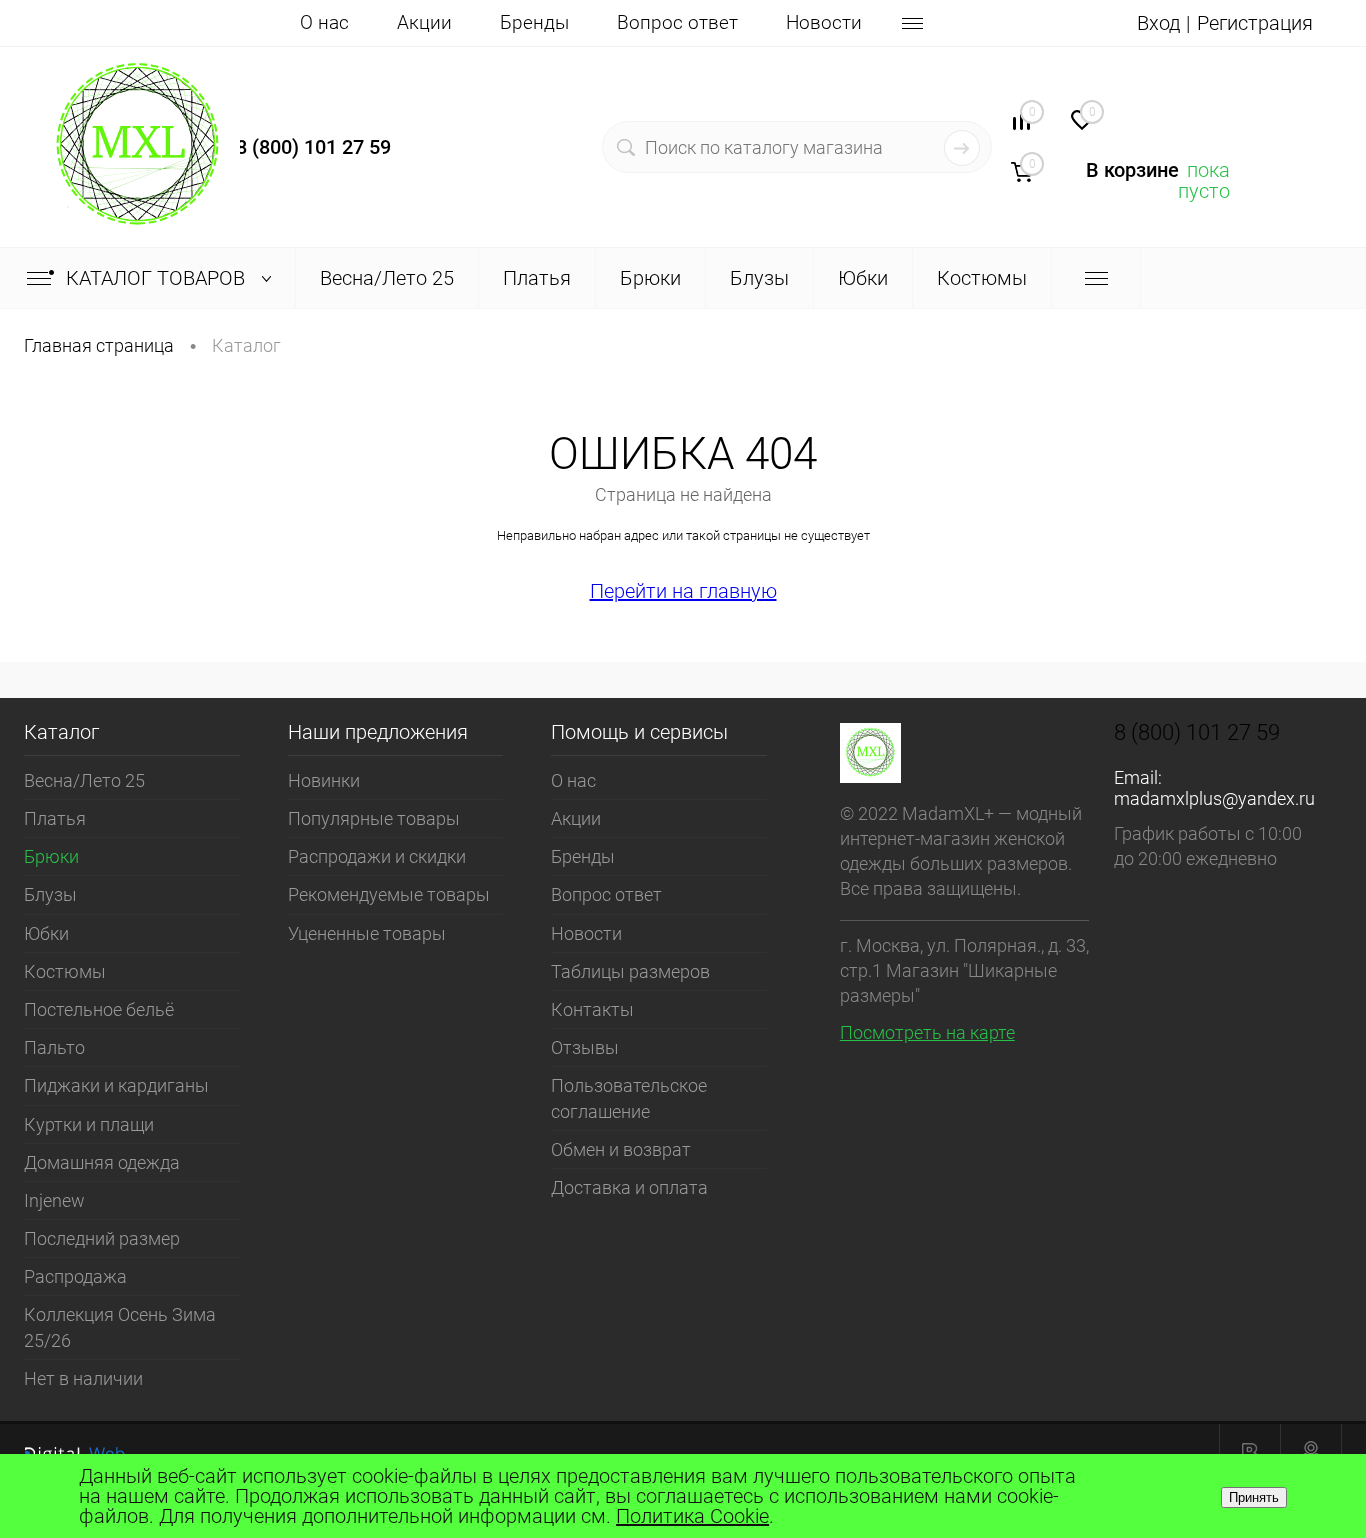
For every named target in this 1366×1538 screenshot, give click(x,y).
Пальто (54, 1047)
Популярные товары (374, 818)
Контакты (592, 1009)
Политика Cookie (692, 1516)
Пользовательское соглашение (629, 1098)
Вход (1158, 23)
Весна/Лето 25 (84, 780)
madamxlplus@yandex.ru (1214, 798)
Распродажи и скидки (377, 856)
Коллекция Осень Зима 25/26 (120, 1327)
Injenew (54, 1200)
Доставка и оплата (629, 1187)
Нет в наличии (83, 1378)
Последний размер (102, 1238)
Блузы (50, 894)
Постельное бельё (99, 1009)
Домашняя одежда (102, 1162)
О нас (324, 22)
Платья (55, 818)
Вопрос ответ (677, 22)
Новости (824, 22)
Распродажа (75, 1276)
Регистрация (1255, 23)
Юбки (46, 933)
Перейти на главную (683, 591)
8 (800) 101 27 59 (313, 147)
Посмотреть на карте (927, 1032)
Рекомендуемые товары (389, 894)
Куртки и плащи (89, 1124)
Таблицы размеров (630, 971)
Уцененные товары (367, 933)
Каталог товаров (158, 278)
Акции (424, 22)
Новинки (324, 780)
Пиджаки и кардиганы (116, 1085)
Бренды (534, 22)
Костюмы (65, 971)
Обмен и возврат (621, 1149)
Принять (1254, 1497)
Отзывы (585, 1047)
